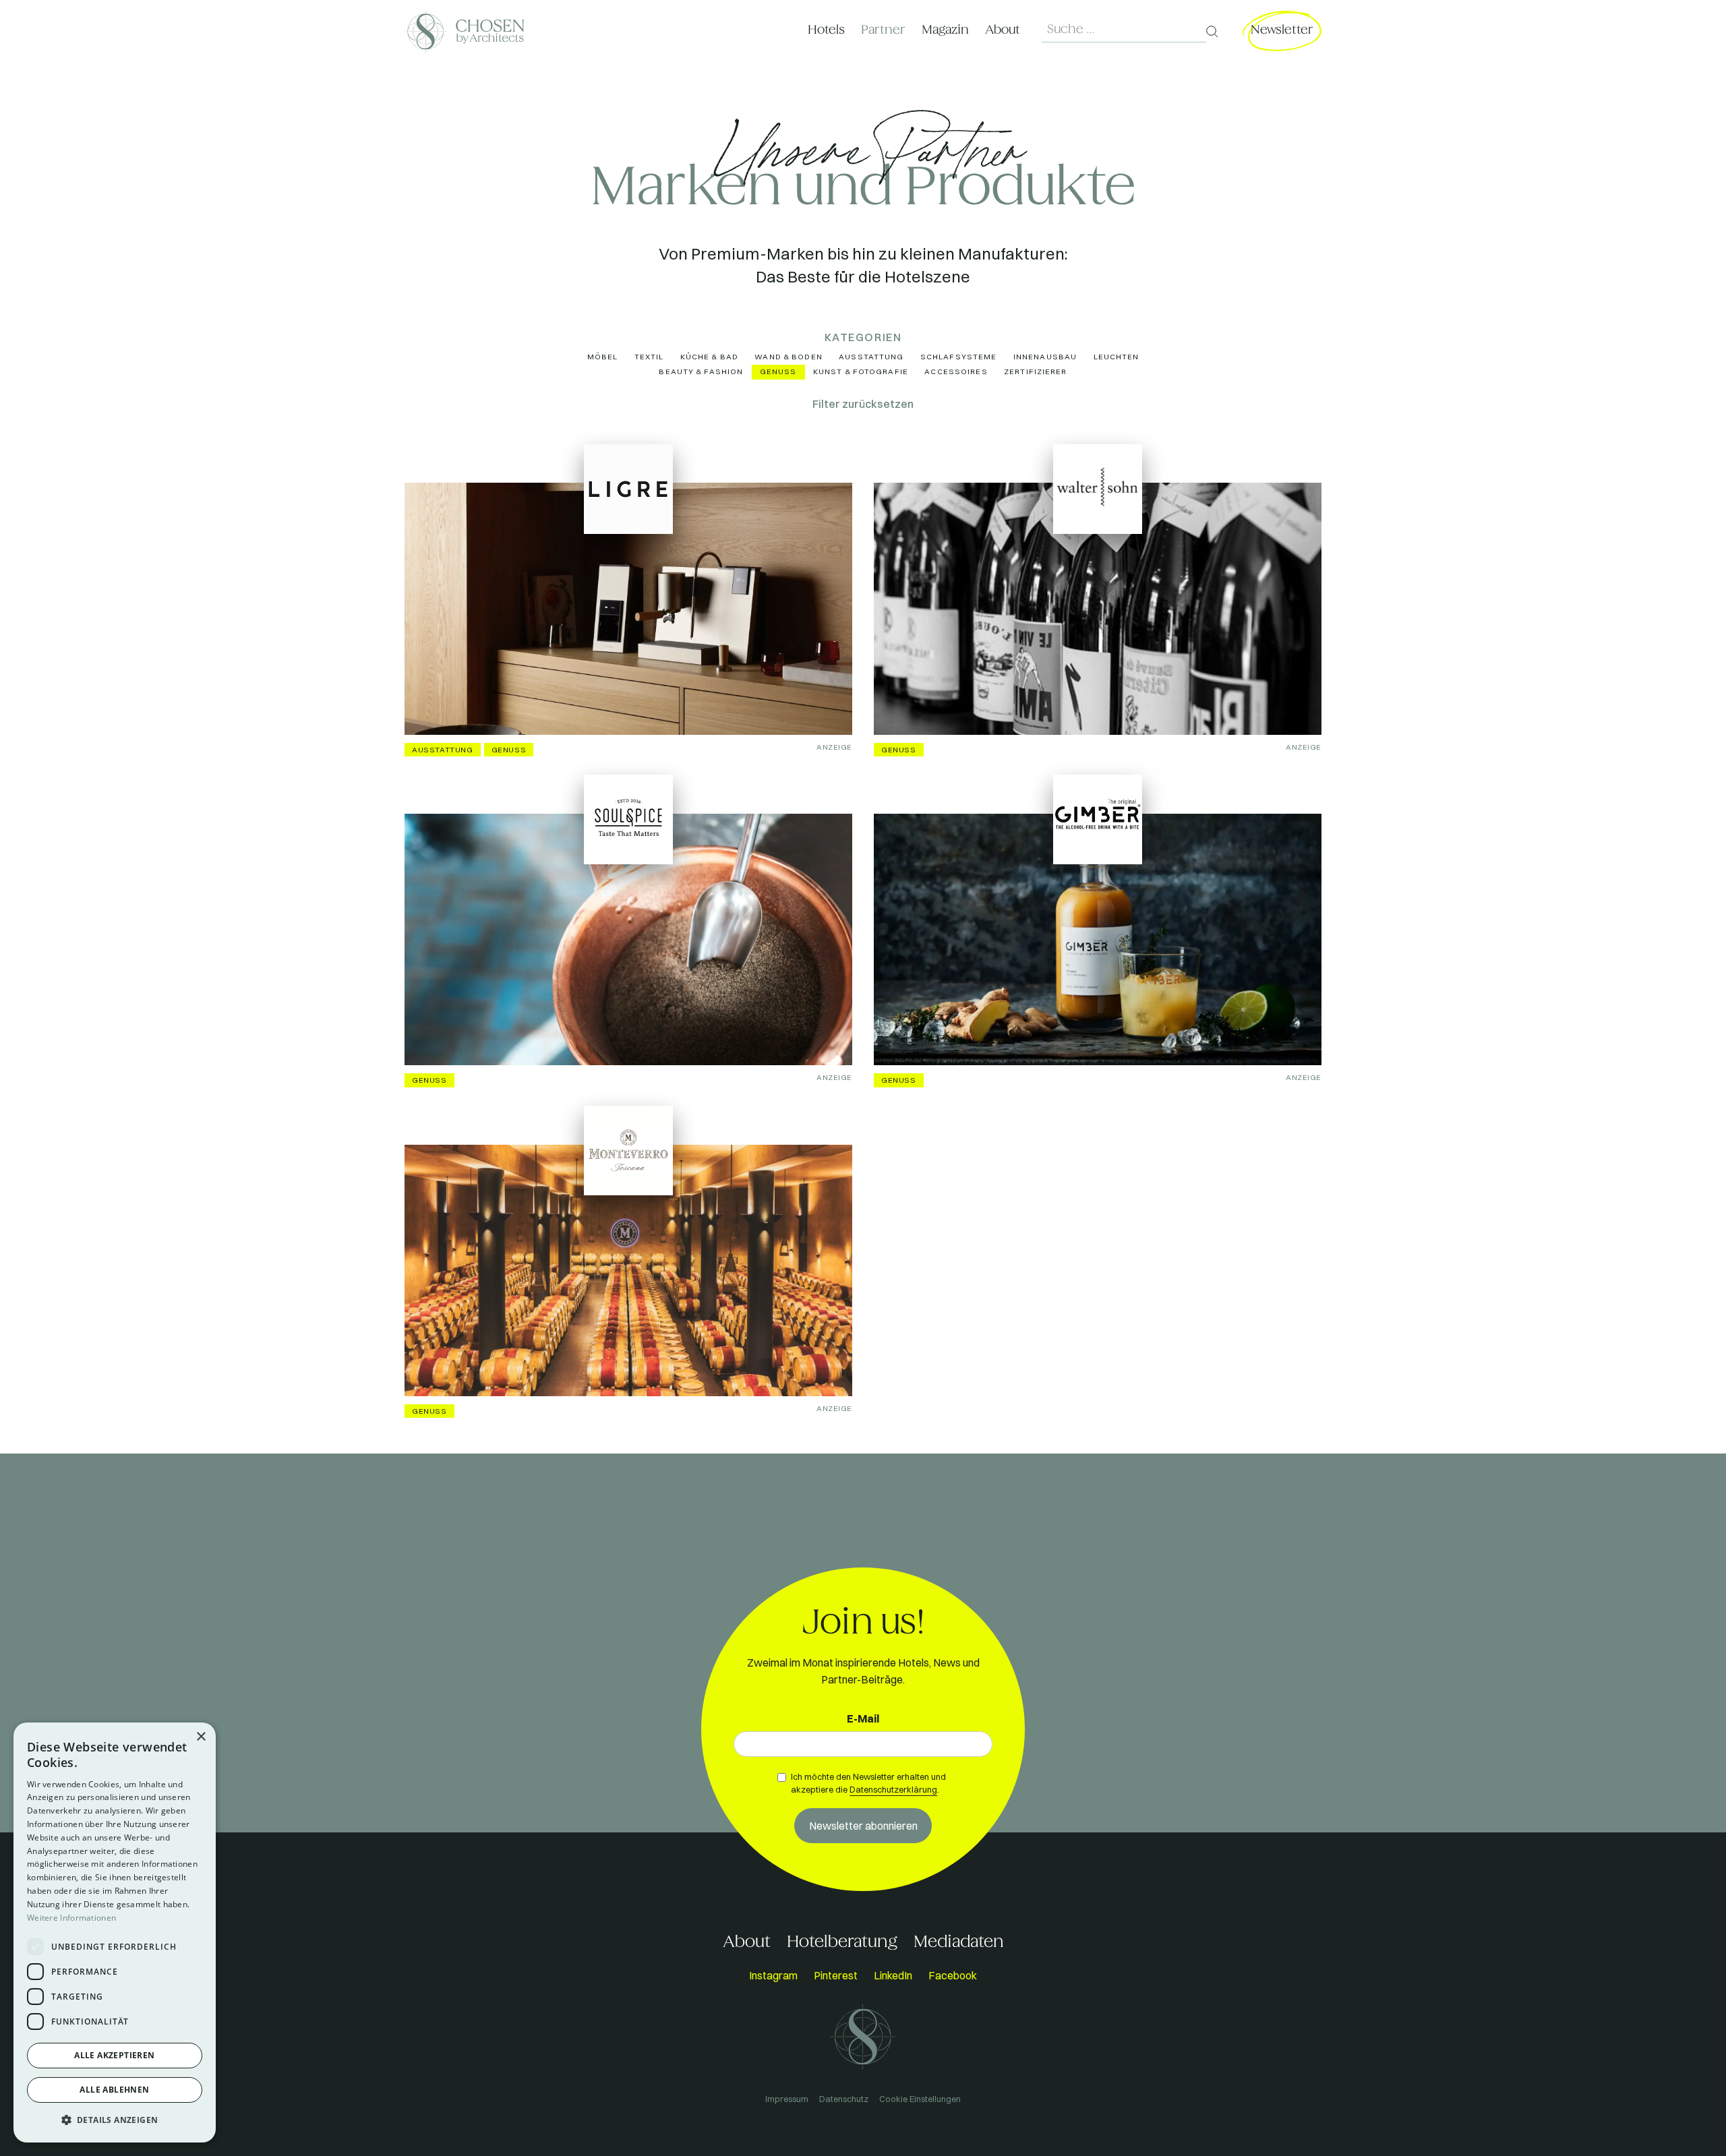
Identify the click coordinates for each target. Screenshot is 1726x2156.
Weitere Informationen (71, 1918)
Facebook (953, 1975)
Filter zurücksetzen (863, 404)
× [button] (201, 1737)
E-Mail (863, 1718)
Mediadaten (959, 1942)
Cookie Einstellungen (920, 2099)
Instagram (773, 1975)
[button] (115, 2120)
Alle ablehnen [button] (114, 2090)
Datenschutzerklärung (893, 1789)
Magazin (945, 30)
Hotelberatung (842, 1942)
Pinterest (836, 1975)
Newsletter (1282, 30)
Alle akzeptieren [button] (114, 2055)
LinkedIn (893, 1975)
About (1003, 30)
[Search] (1212, 32)
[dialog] (115, 1933)
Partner (883, 30)
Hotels (826, 30)
